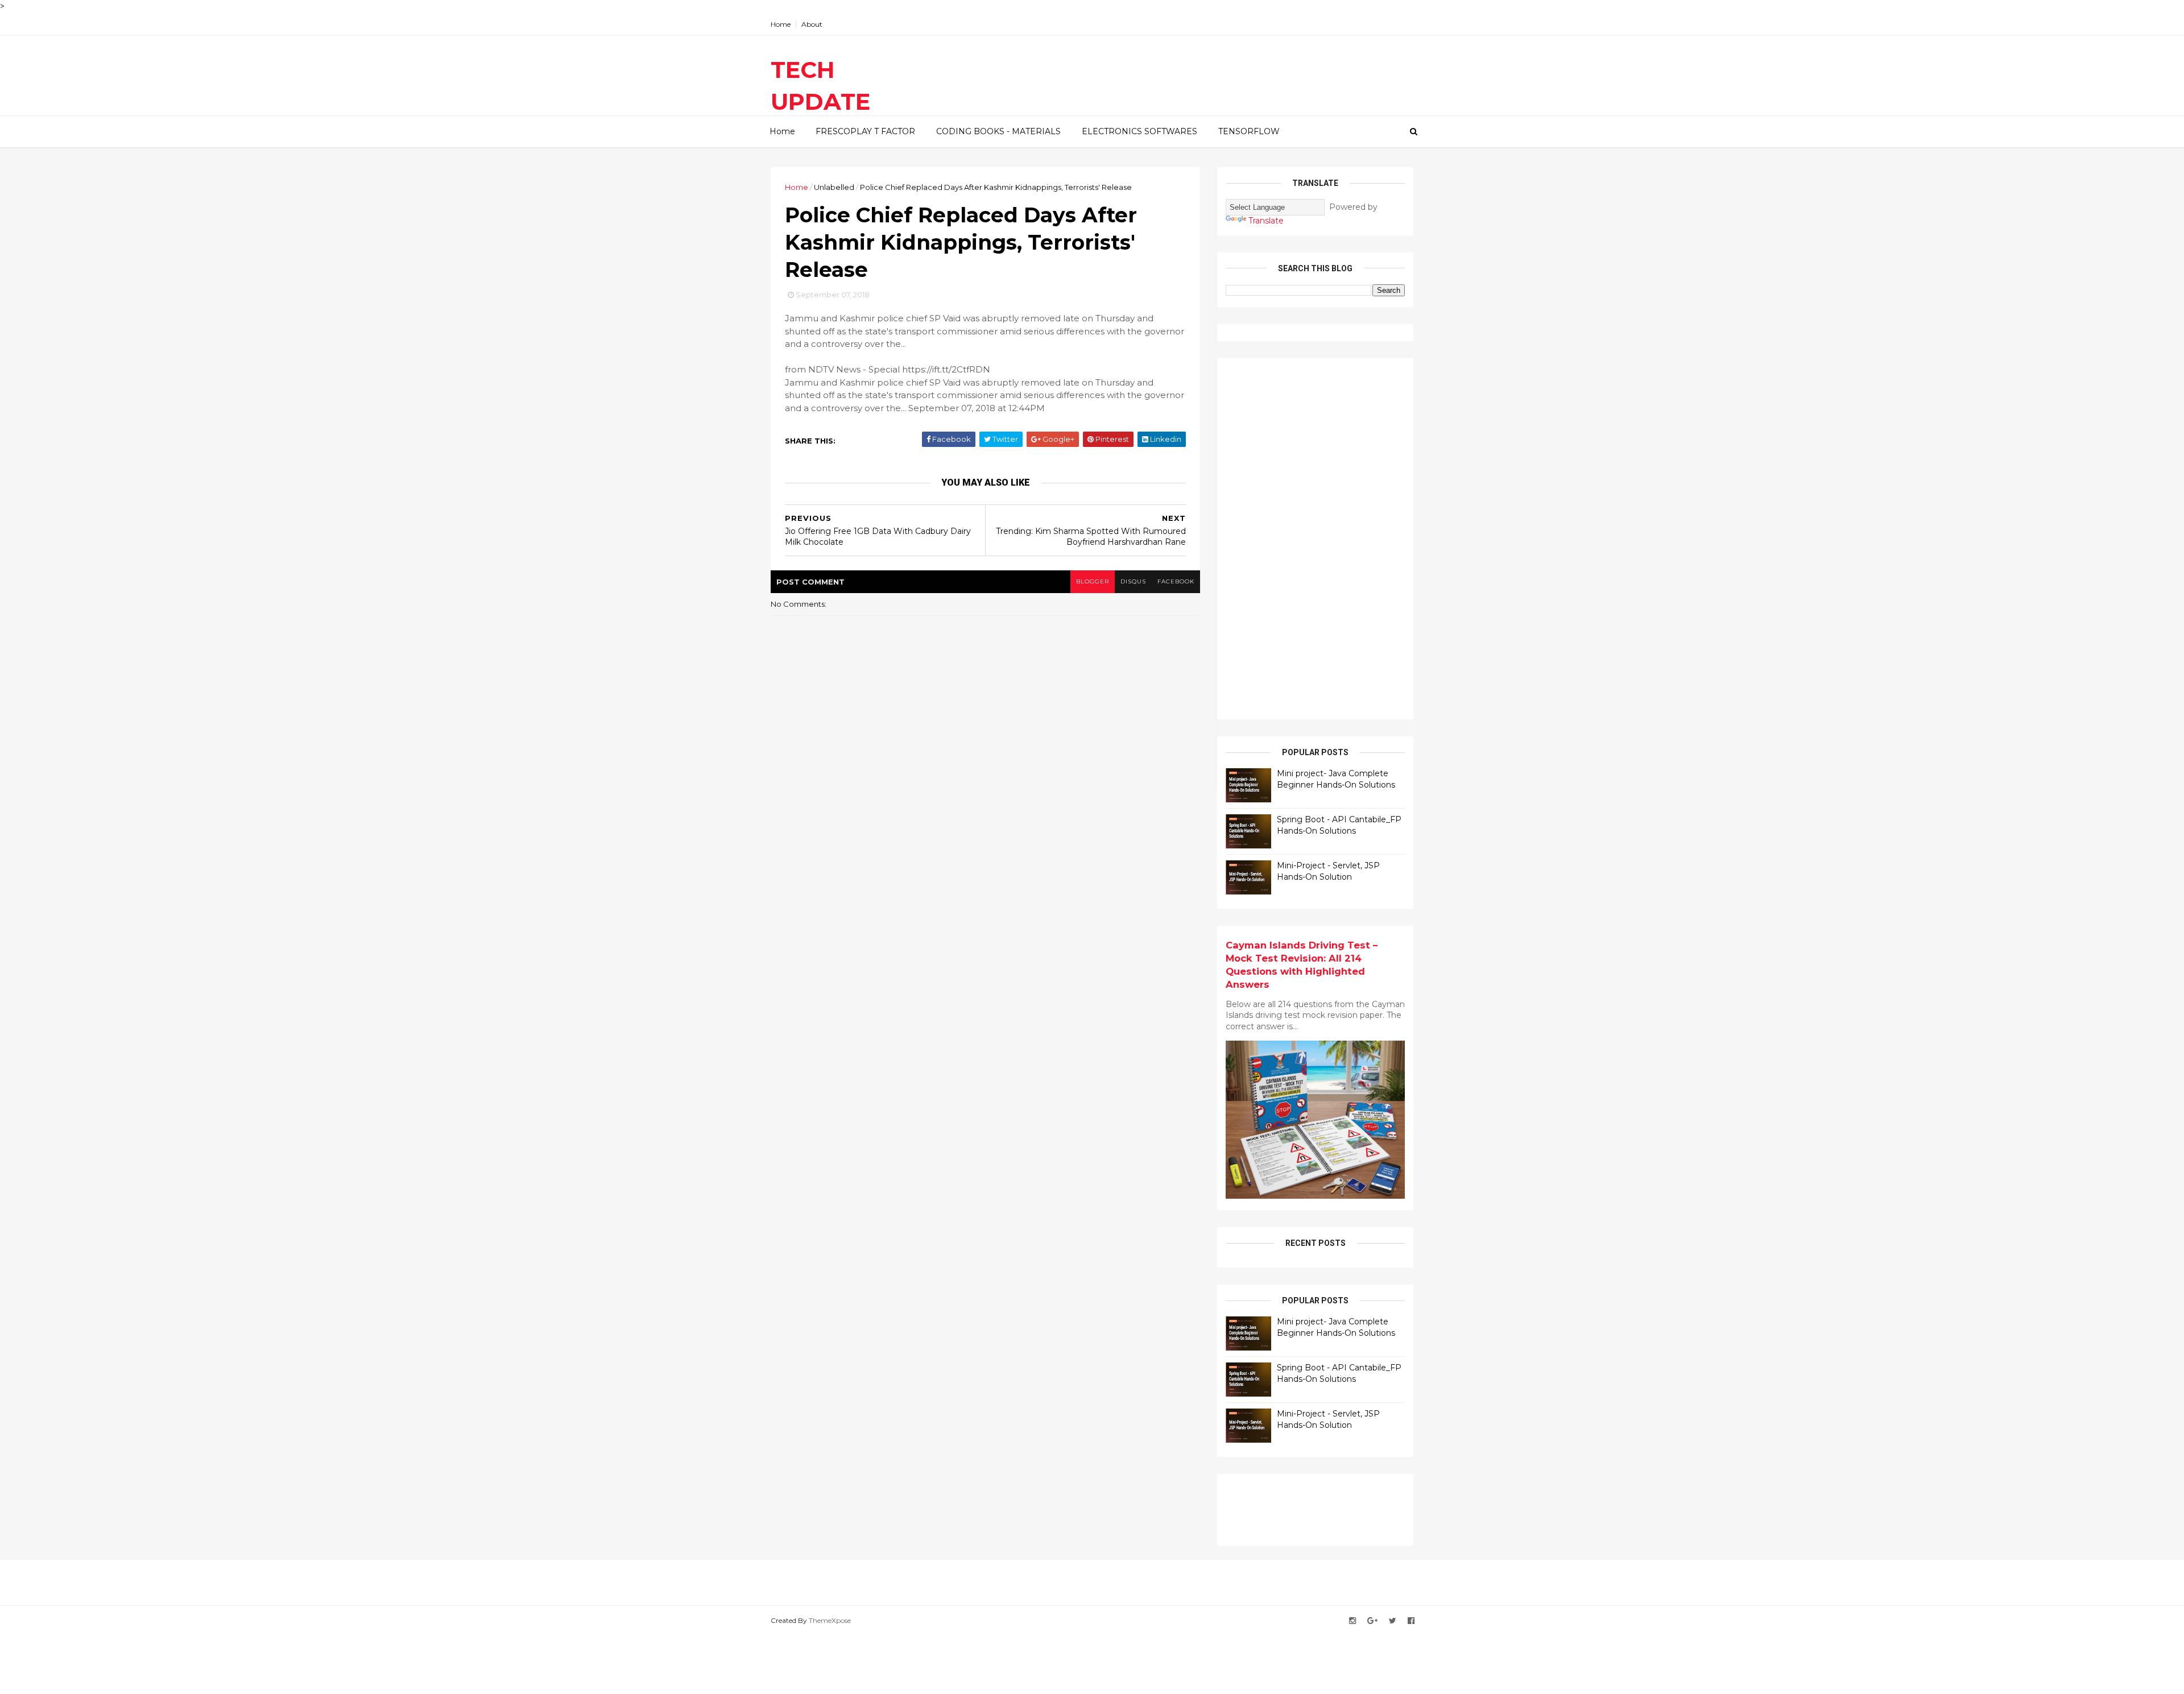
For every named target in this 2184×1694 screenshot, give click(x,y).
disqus (1133, 581)
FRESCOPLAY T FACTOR (865, 131)
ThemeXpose (830, 1620)
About (812, 24)
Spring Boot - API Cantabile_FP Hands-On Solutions (1339, 825)
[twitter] (1393, 1621)
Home (781, 24)
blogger (1093, 581)
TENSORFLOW (1249, 131)
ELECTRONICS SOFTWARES (1139, 131)
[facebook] (1411, 1621)
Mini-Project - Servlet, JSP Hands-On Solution (1328, 871)
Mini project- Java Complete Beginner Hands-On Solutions (1336, 779)
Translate (1266, 221)
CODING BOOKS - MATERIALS (998, 131)
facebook (1176, 581)
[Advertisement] (1311, 537)
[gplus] (1372, 1621)
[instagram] (1352, 1621)
